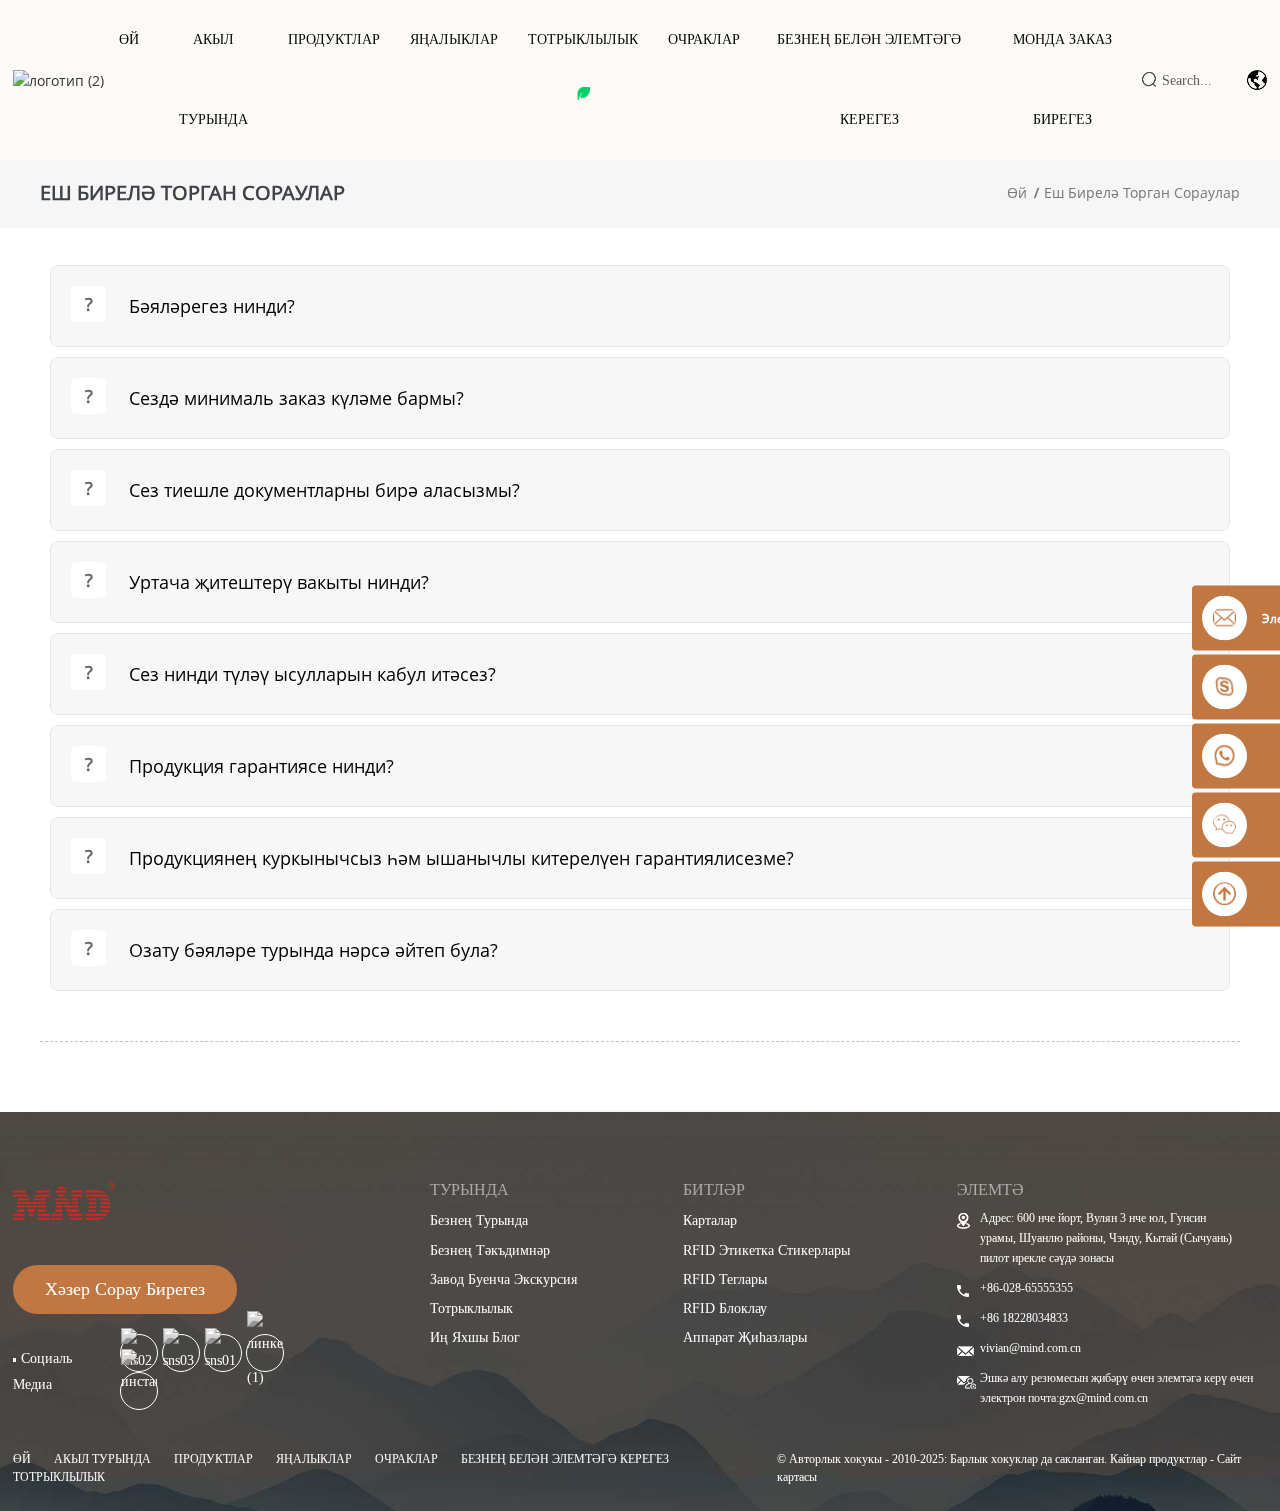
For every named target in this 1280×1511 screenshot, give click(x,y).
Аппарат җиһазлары (745, 1337)
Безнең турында (479, 1220)
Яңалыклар (454, 39)
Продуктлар (334, 39)
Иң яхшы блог (475, 1337)
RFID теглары (725, 1279)
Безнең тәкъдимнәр (490, 1250)
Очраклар (704, 39)
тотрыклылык (583, 39)
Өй (129, 39)
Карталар (710, 1220)
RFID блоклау (725, 1308)
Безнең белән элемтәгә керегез (869, 79)
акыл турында (102, 1459)
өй (22, 1459)
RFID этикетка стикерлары (766, 1250)
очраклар (406, 1459)
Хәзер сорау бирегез (125, 1289)
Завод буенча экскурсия (503, 1279)
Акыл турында (213, 79)
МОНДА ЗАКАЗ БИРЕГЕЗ (1062, 79)
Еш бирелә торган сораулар (1142, 192)
